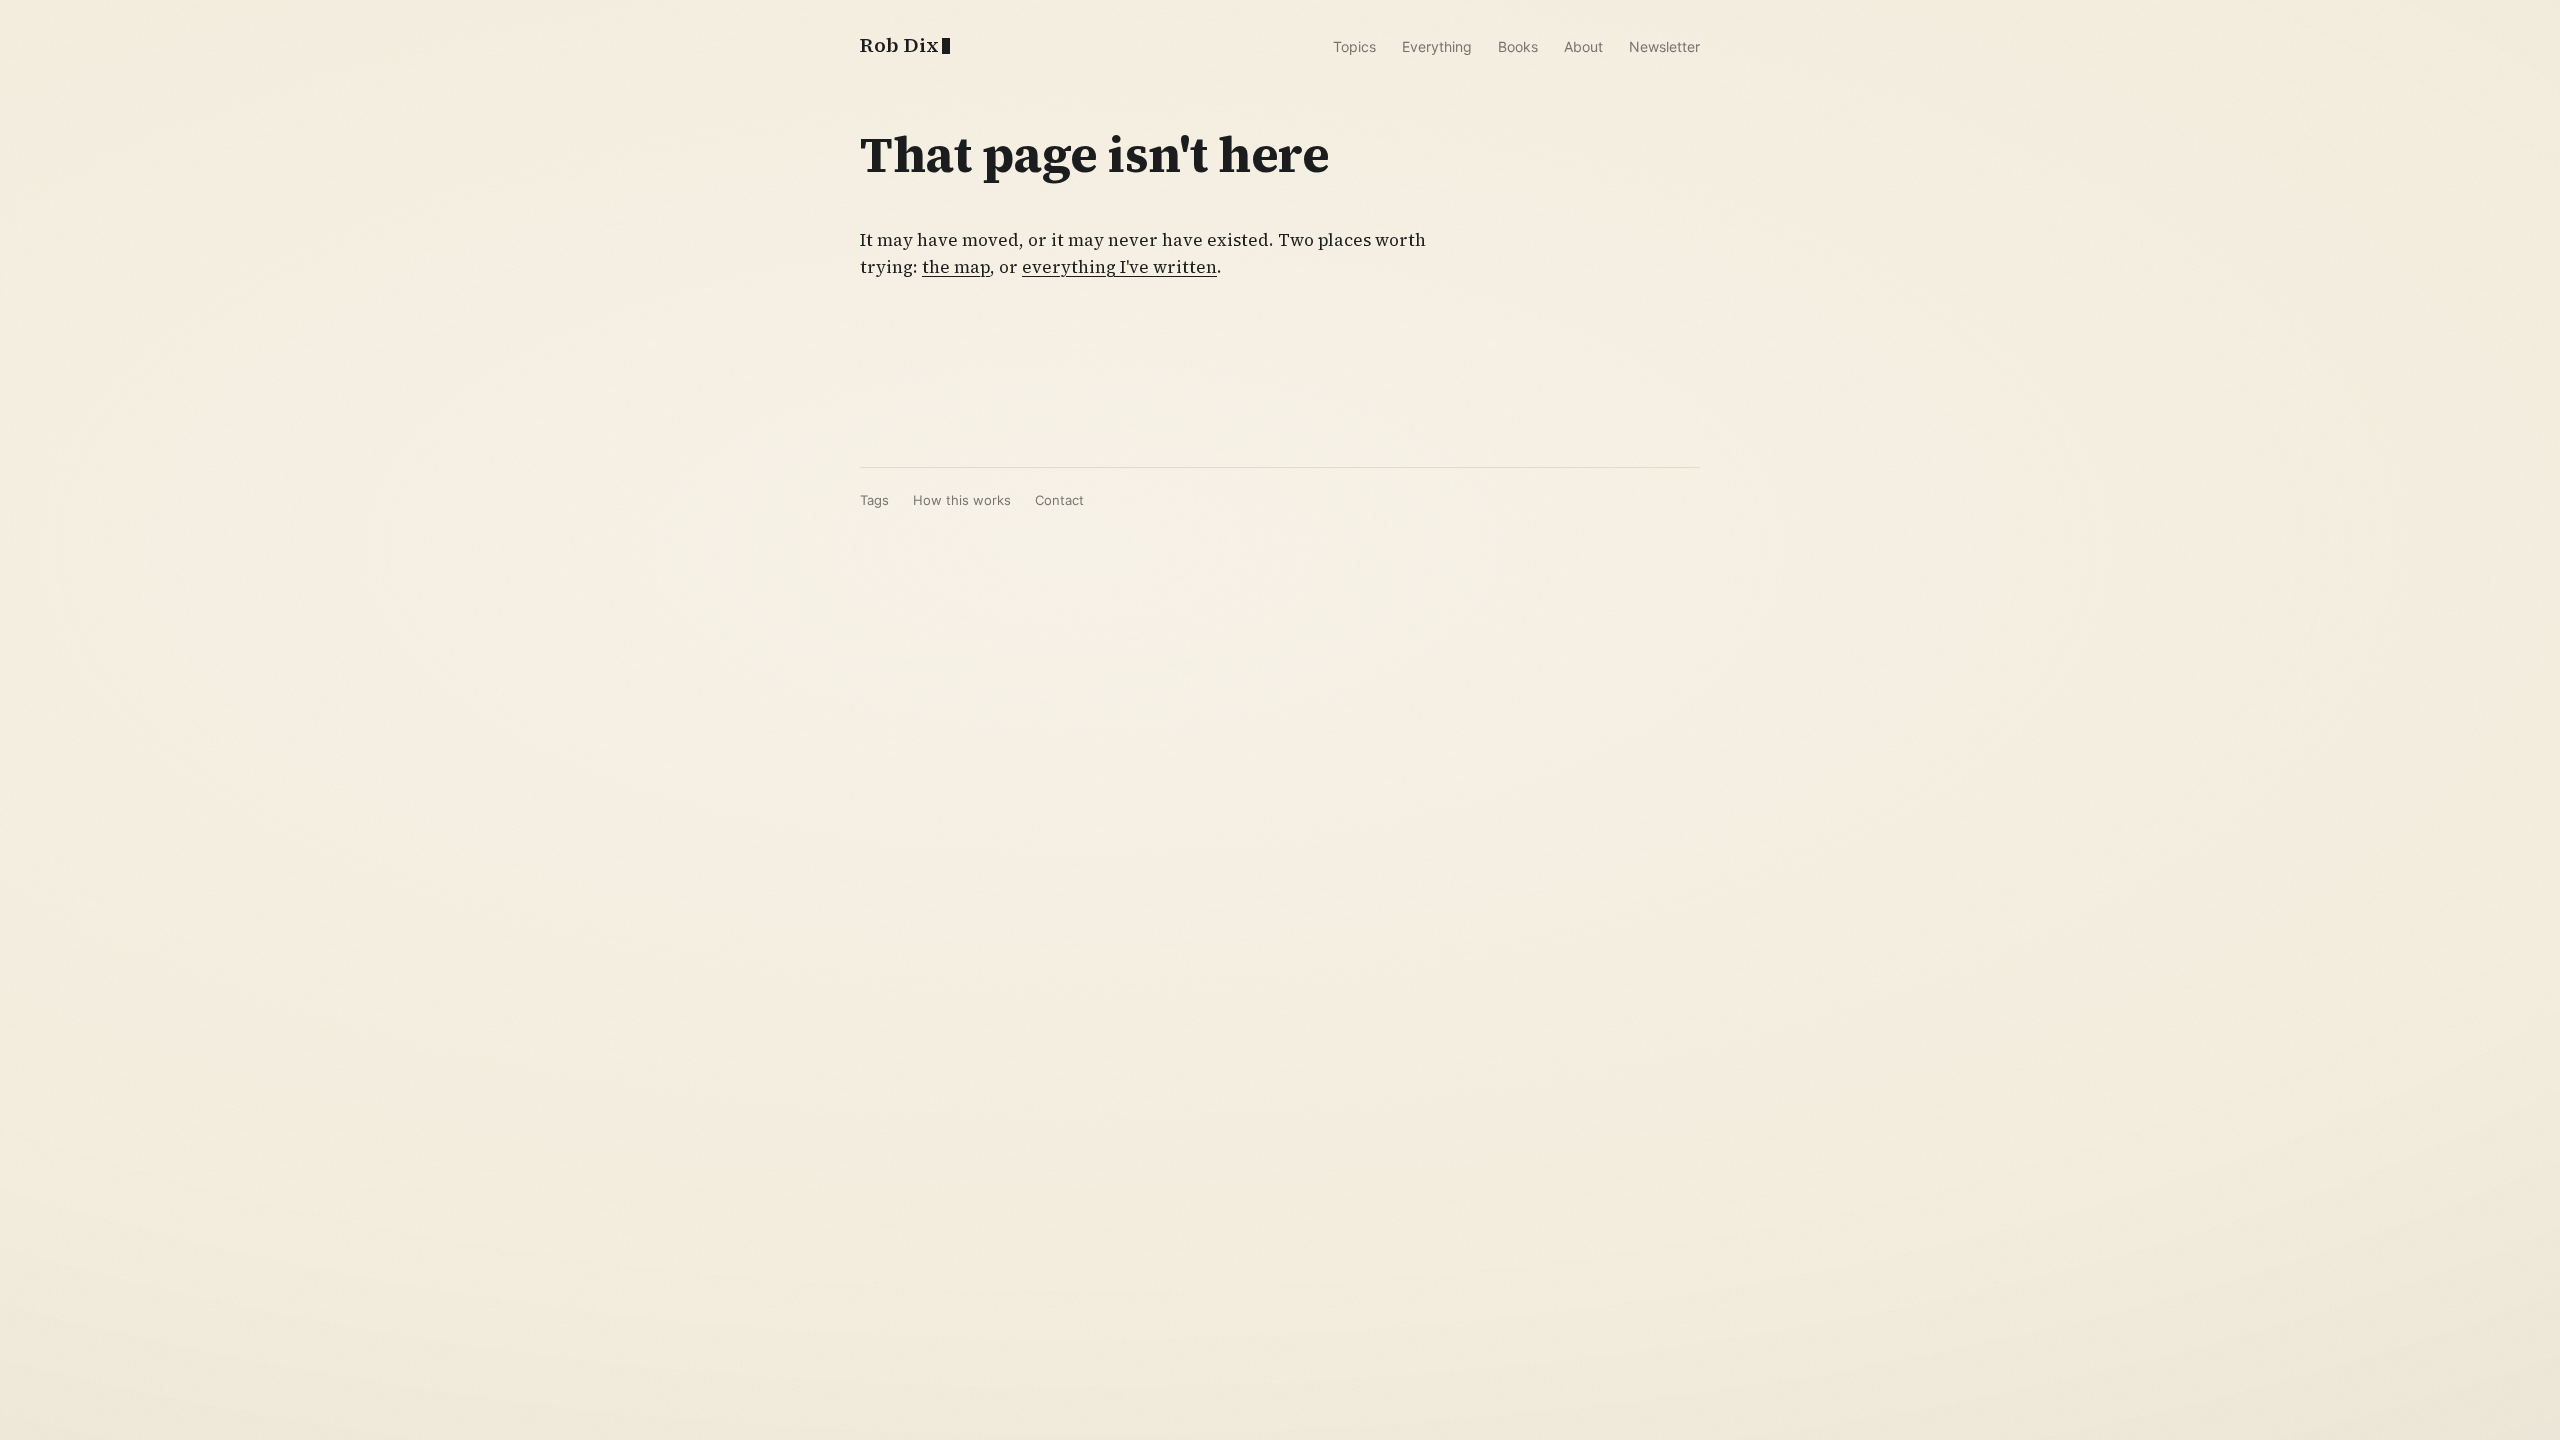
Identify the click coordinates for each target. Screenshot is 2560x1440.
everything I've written (1119, 267)
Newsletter (1664, 46)
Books (1518, 46)
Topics (1354, 46)
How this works (962, 500)
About (1583, 46)
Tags (874, 500)
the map (956, 267)
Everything (1437, 46)
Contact (1059, 500)
